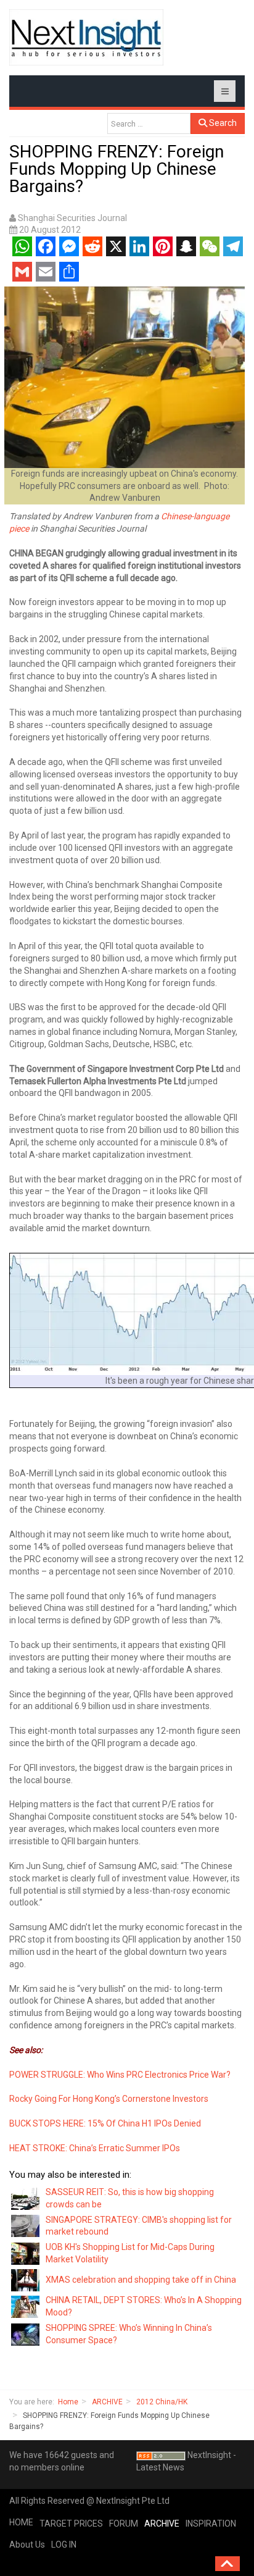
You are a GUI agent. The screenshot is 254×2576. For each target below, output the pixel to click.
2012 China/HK (162, 2402)
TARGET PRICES (71, 2524)
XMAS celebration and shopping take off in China (141, 2280)
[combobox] (149, 123)
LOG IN (64, 2545)
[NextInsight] (86, 37)
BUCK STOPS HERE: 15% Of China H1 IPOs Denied (105, 2123)
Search (222, 123)
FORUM (124, 2524)
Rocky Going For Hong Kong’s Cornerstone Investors (109, 2099)
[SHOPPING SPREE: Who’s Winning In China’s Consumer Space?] (26, 2333)
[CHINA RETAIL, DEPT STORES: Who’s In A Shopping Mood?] (26, 2306)
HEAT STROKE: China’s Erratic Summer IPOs (95, 2148)
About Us (27, 2545)
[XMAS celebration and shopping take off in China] (26, 2280)
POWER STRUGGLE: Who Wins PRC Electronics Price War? (120, 2075)
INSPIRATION (211, 2524)
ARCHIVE (107, 2402)
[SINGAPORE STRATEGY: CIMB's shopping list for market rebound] (26, 2225)
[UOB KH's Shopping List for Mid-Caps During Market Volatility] (26, 2253)
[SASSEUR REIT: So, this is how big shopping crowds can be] (26, 2198)
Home (68, 2402)
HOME (21, 2522)
